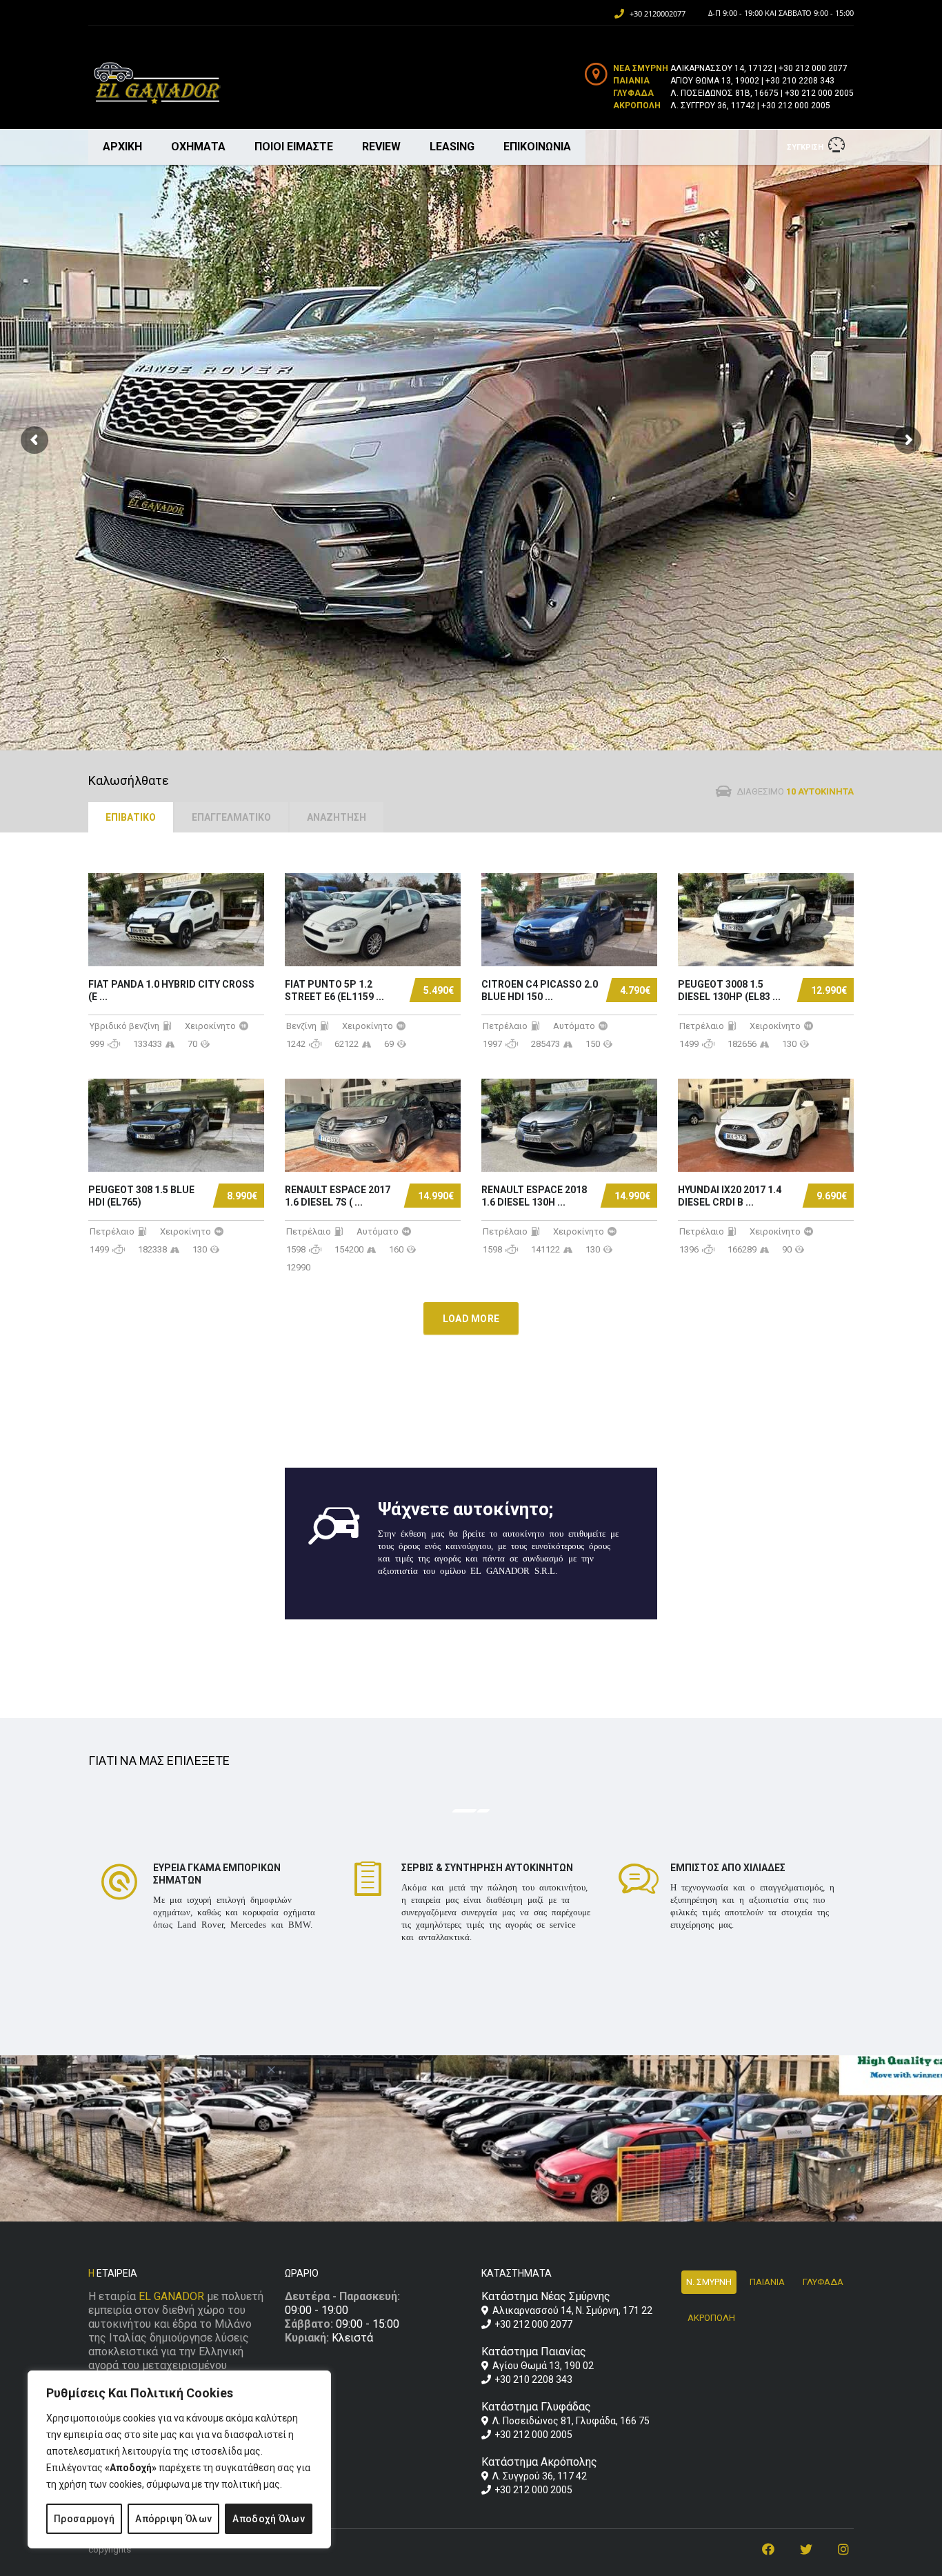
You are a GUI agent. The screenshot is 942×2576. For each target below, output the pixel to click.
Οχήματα (198, 147)
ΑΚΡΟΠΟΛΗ (711, 2318)
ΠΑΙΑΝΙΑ (767, 2282)
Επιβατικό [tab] (131, 817)
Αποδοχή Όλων (269, 2519)
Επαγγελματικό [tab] (231, 817)
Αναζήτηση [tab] (337, 817)
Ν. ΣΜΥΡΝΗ (709, 2282)
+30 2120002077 (658, 13)
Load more (471, 1319)
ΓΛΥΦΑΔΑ (823, 2282)
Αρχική (122, 147)
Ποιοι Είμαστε (294, 147)
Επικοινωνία (537, 147)
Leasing (452, 147)
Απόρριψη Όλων (173, 2519)
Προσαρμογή (84, 2519)
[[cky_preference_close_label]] (272, 2070)
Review (381, 147)
